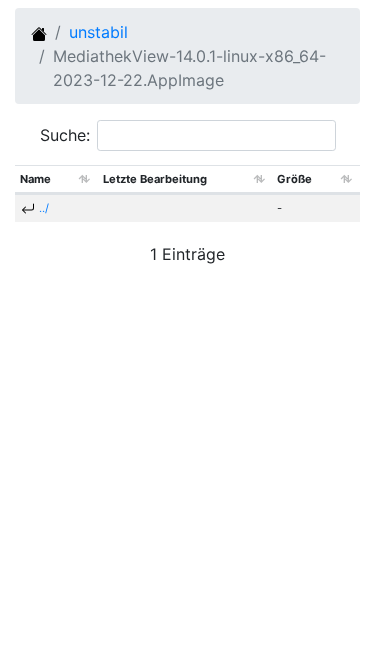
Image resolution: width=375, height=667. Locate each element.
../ (44, 208)
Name (35, 179)
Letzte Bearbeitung (155, 179)
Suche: (65, 135)
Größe (294, 179)
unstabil (98, 32)
